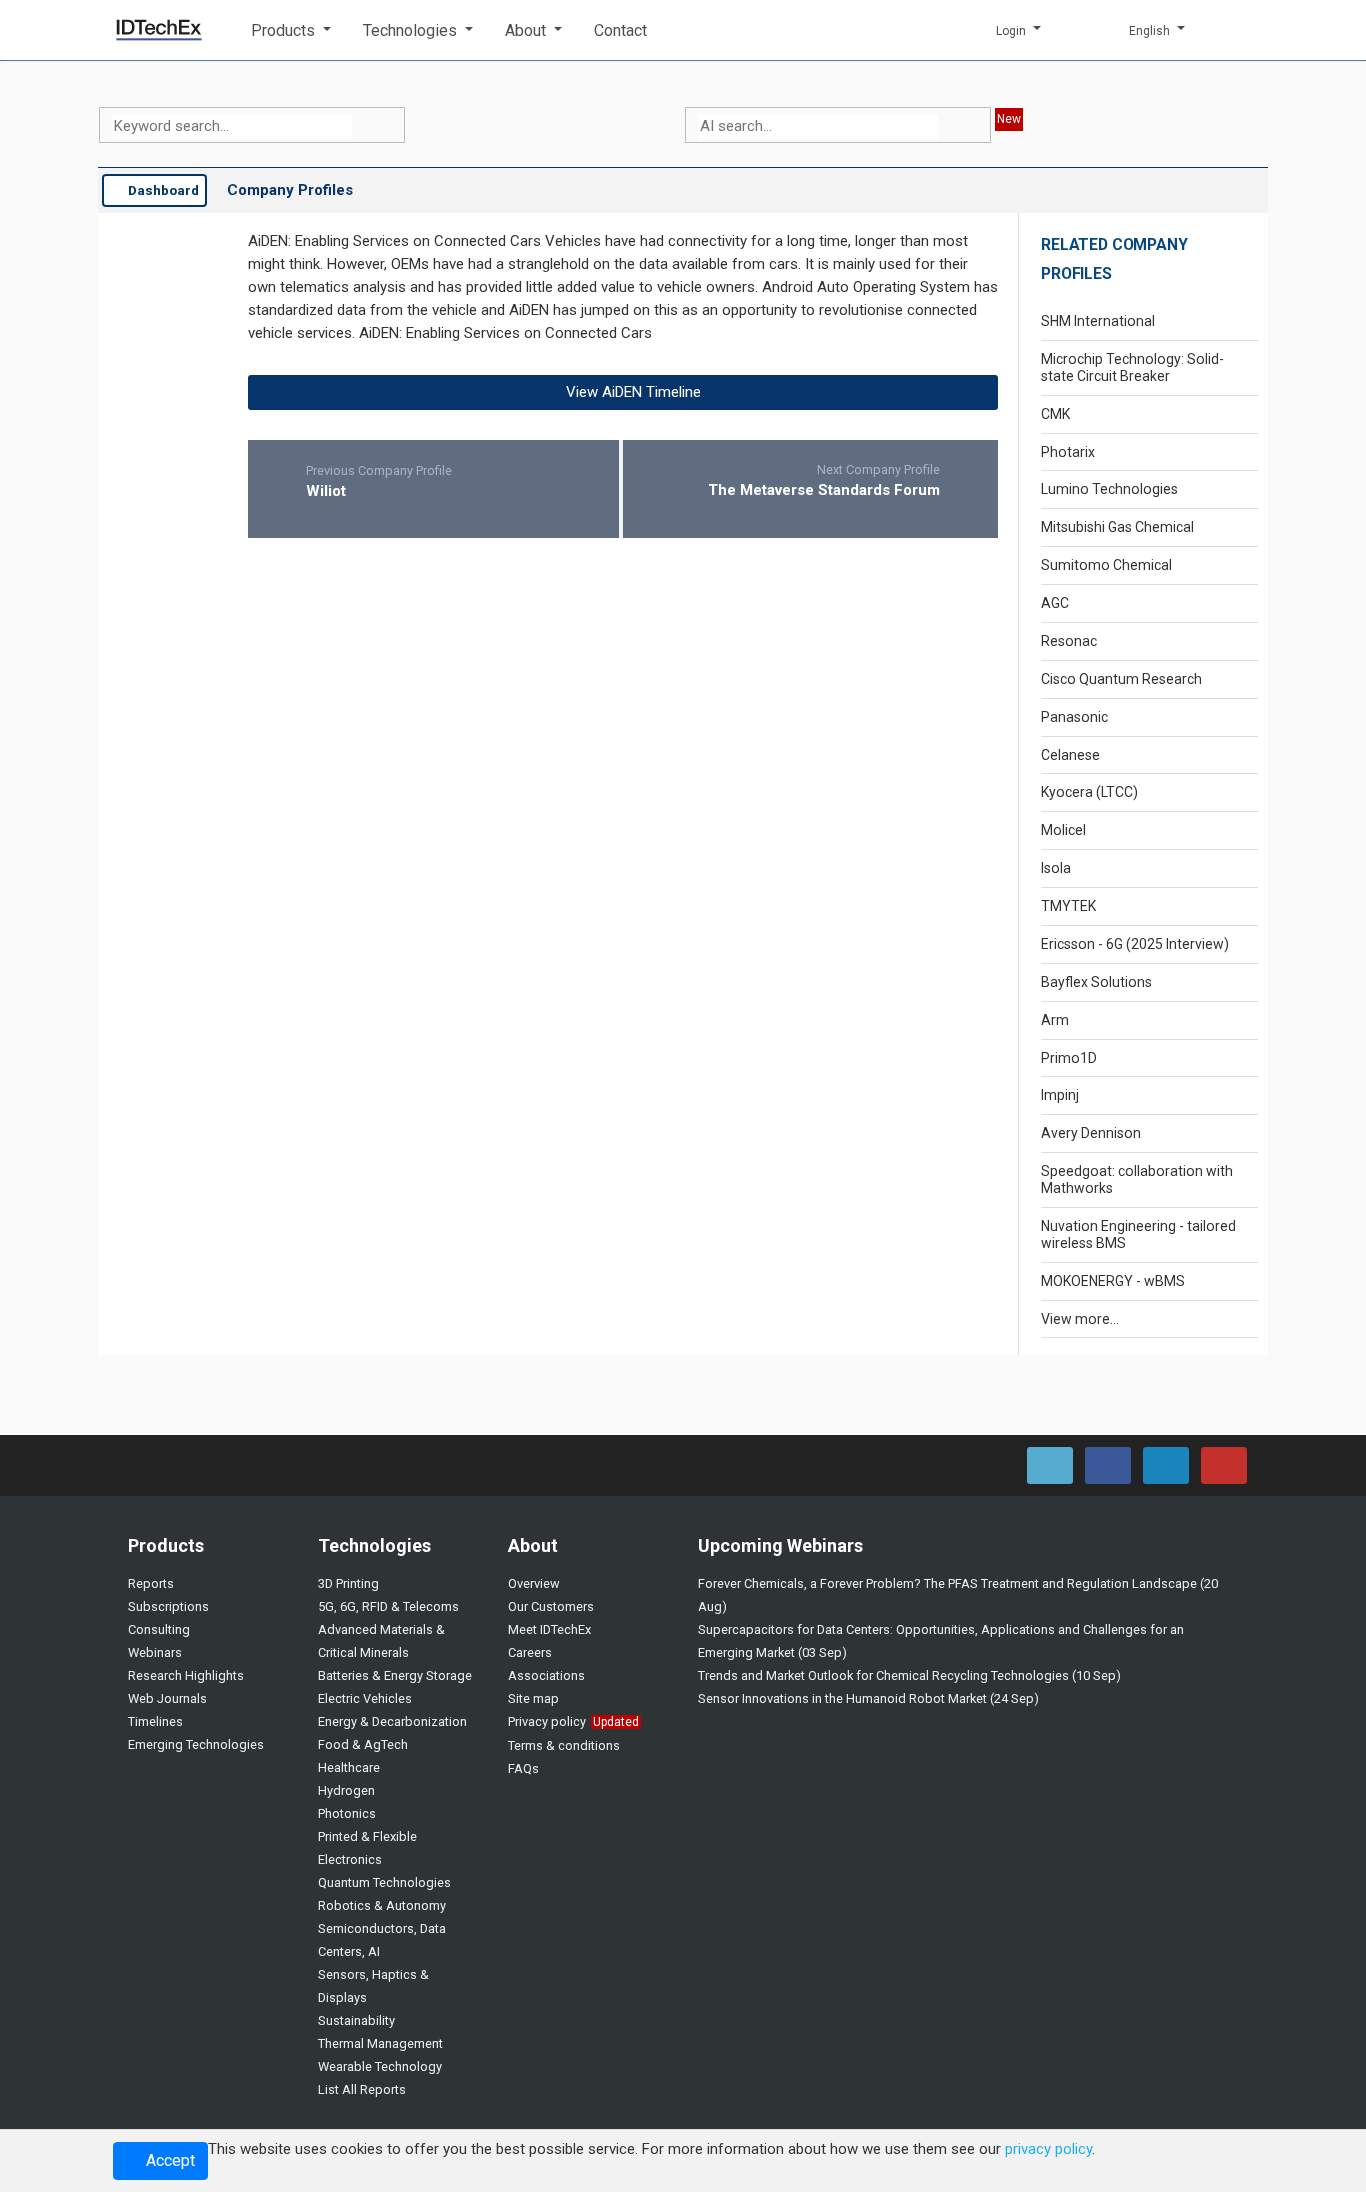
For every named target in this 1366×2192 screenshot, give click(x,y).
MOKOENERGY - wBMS (1113, 1281)
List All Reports (362, 2089)
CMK (1055, 414)
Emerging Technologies (196, 1744)
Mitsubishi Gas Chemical (1117, 527)
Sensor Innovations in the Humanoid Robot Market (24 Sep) (868, 1698)
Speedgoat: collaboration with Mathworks (1137, 1179)
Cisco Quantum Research (1121, 679)
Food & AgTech (363, 1744)
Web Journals (167, 1698)
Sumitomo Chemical (1106, 565)
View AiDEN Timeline (631, 392)
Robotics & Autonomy (382, 1905)
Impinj (1060, 1095)
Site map (533, 1698)
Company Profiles (290, 190)
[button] (291, 30)
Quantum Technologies (384, 1882)
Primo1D (1069, 1058)
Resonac (1069, 641)
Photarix (1068, 452)
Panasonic (1074, 717)
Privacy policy (547, 1721)
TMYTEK (1068, 906)
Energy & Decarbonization (392, 1721)
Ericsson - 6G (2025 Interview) (1135, 944)
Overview (534, 1583)
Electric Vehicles (365, 1698)
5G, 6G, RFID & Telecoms (388, 1606)
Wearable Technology (380, 2066)
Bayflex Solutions (1096, 982)
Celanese (1070, 755)
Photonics (347, 1813)
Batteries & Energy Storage (395, 1675)
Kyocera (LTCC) (1089, 792)
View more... (1080, 1319)
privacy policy (1048, 2149)
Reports (151, 1583)
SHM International (1098, 321)
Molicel (1063, 830)
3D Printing (348, 1583)
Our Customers (551, 1606)
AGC (1055, 603)
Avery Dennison (1091, 1133)
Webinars (155, 1652)
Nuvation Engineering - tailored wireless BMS (1138, 1234)
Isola (1056, 868)
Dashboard (162, 190)
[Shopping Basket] (1238, 30)
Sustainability (356, 2020)
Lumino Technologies (1109, 489)
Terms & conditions (564, 1745)
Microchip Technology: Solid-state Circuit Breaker (1132, 367)
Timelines (155, 1721)
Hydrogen (346, 1790)
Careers (530, 1652)
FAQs (523, 1768)
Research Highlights (186, 1675)
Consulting (159, 1629)
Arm (1055, 1020)
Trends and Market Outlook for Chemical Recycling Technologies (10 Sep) (909, 1675)
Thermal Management (380, 2043)
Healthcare (349, 1767)
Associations (546, 1675)
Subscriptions (168, 1606)
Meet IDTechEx (549, 1629)
